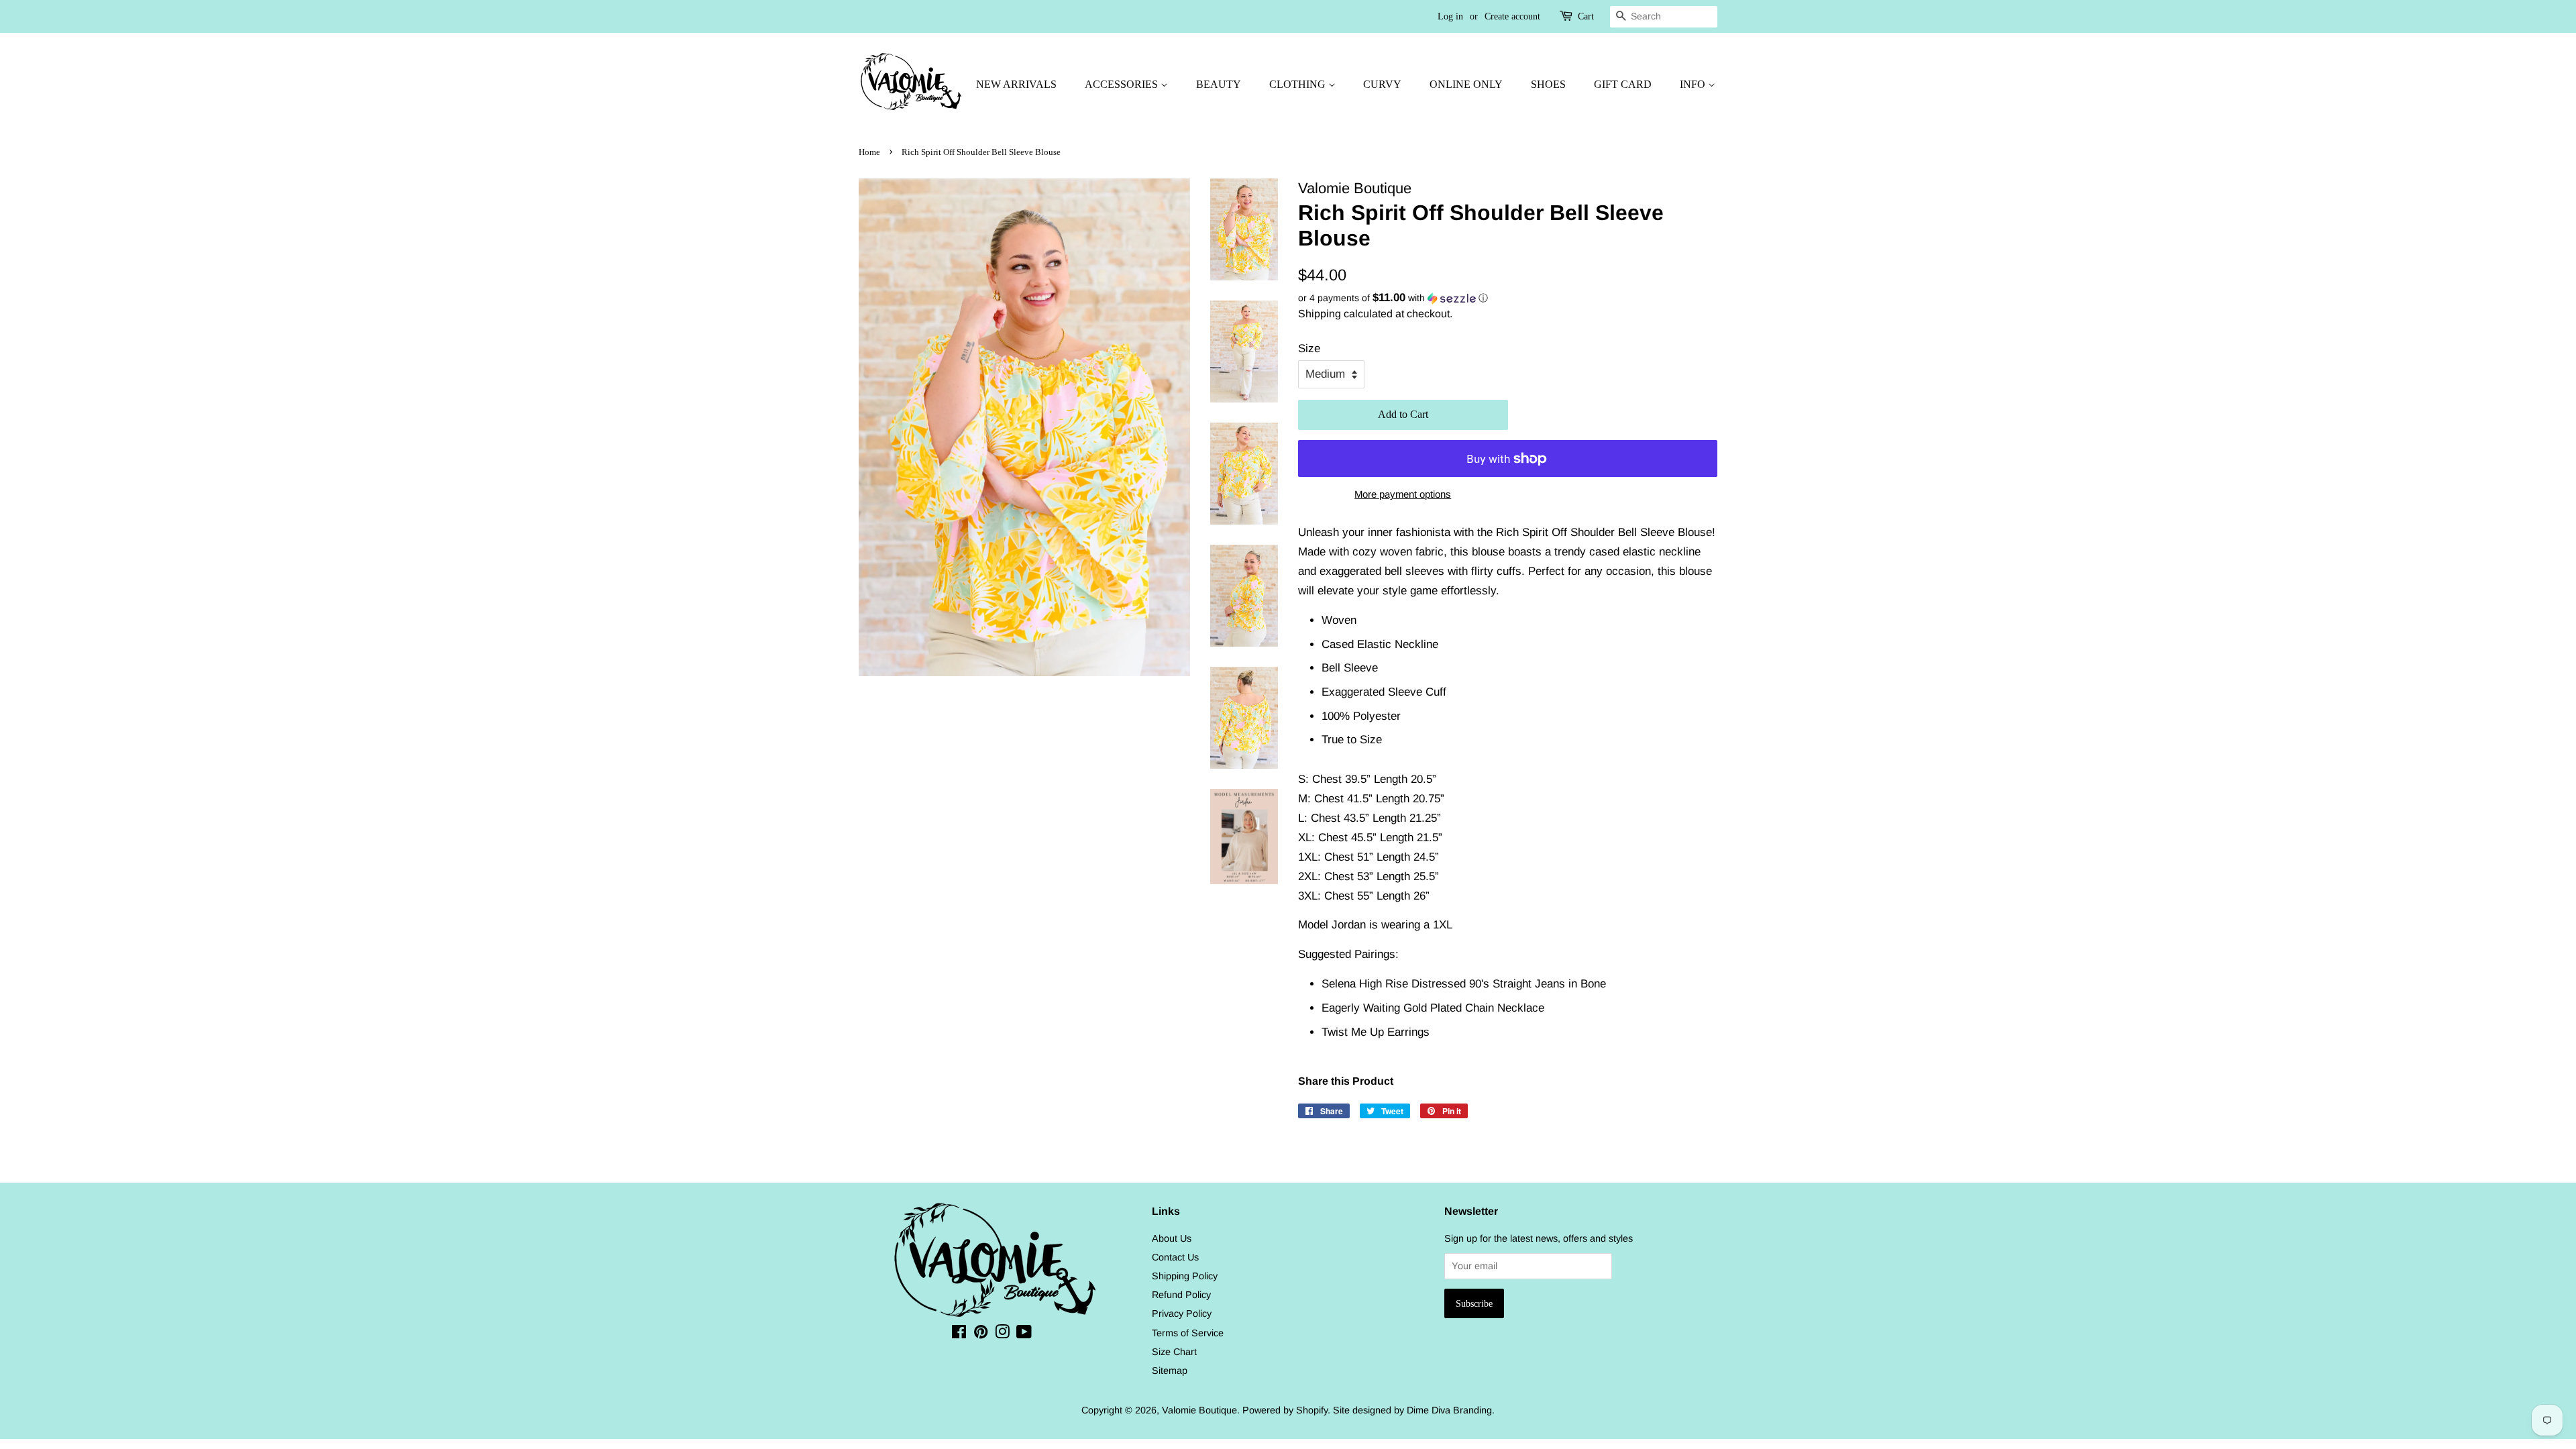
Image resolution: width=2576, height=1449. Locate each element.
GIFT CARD (1623, 84)
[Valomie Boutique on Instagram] (1002, 1334)
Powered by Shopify (1285, 1410)
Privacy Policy (1182, 1313)
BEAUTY (1219, 84)
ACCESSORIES (1123, 84)
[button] (1508, 298)
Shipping (1320, 314)
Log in (1450, 16)
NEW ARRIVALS (1016, 84)
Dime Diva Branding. (1451, 1410)
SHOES (1548, 84)
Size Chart (1174, 1352)
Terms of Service (1188, 1333)
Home (869, 152)
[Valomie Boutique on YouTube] (1024, 1334)
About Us (1172, 1238)
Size (1309, 348)
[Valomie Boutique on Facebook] (959, 1334)
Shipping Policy (1185, 1276)
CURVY (1382, 84)
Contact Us (1175, 1257)
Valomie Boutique (1199, 1410)
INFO (1694, 84)
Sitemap (1170, 1371)
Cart (1586, 16)
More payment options (1403, 494)
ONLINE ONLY (1466, 84)
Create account (1512, 16)
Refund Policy (1181, 1295)
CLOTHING (1299, 84)
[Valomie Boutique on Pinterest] (981, 1334)
